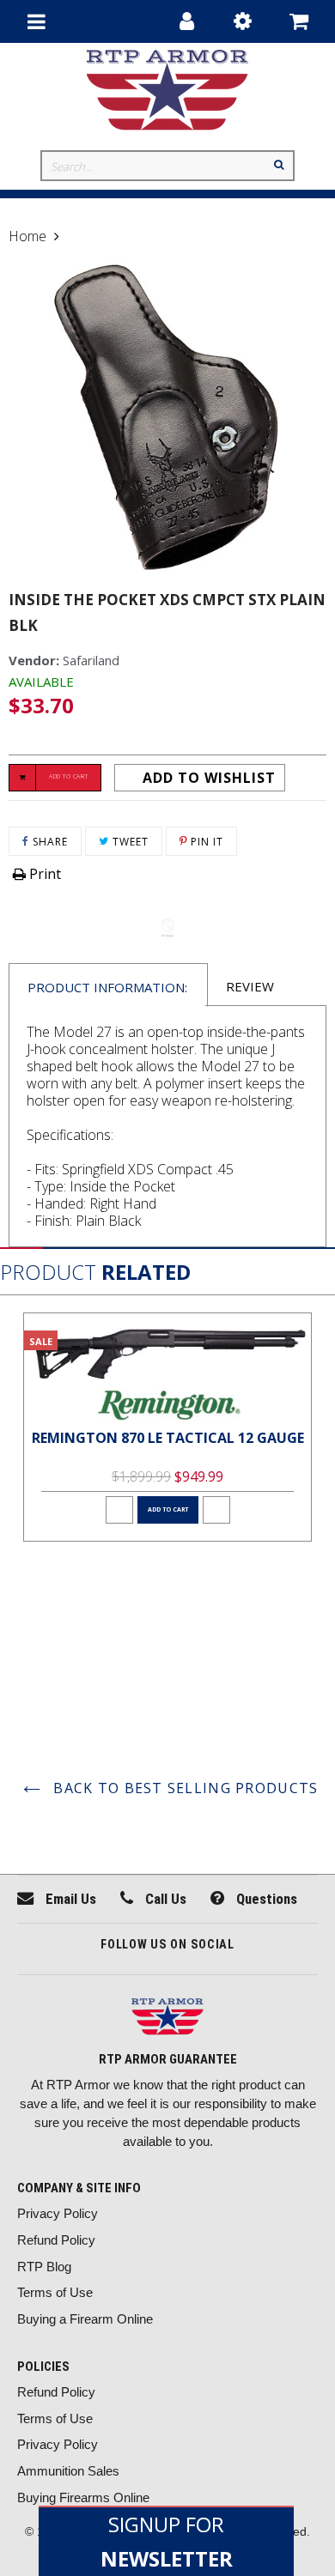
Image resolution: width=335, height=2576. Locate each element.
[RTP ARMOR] (167, 2018)
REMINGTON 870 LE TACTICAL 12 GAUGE (168, 1438)
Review (250, 986)
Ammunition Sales (68, 2471)
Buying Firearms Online (83, 2497)
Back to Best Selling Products (183, 1788)
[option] (167, 1427)
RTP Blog (44, 2267)
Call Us (164, 1899)
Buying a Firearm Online (85, 2319)
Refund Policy (56, 2240)
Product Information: (107, 987)
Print (43, 874)
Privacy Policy (58, 2213)
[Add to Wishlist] (119, 1510)
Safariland (91, 660)
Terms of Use (55, 2292)
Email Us (69, 1899)
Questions (265, 1899)
